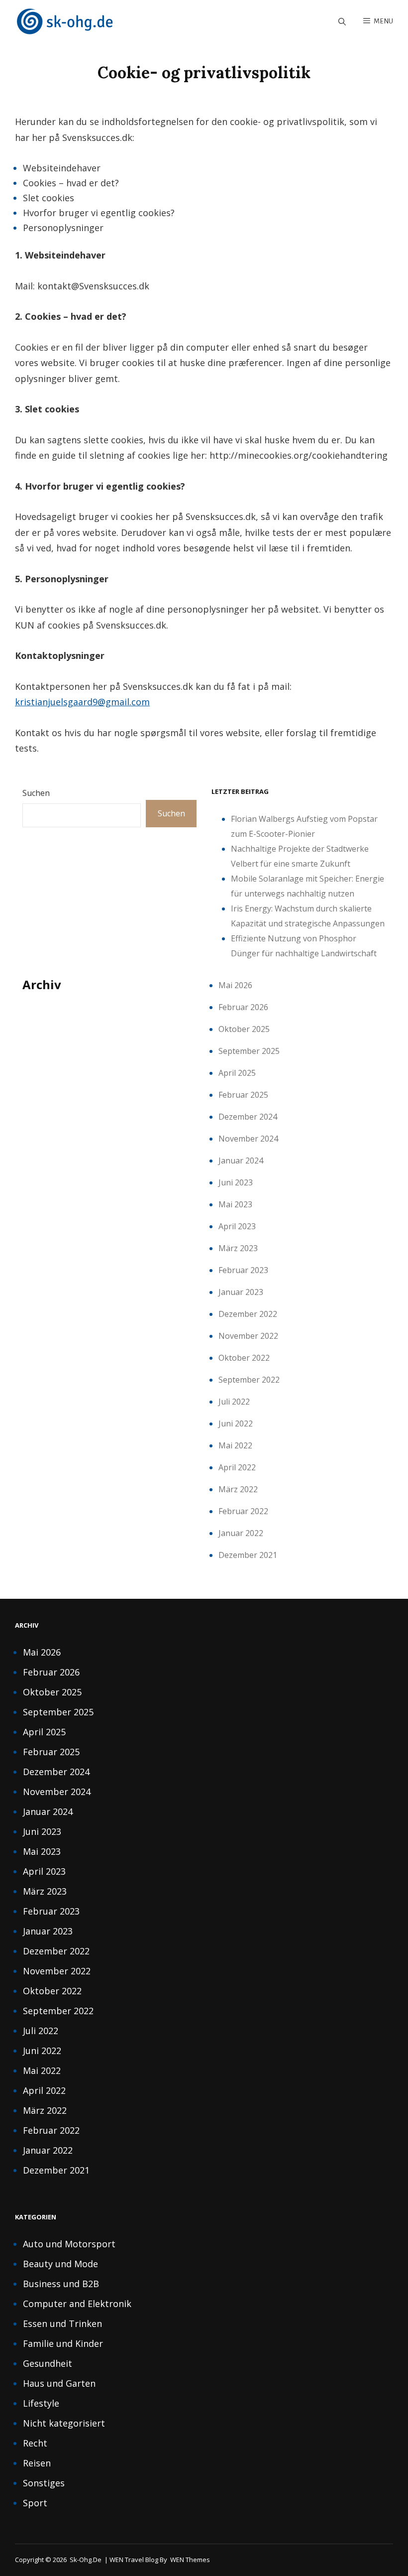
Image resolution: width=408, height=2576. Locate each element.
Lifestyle (41, 2403)
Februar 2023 (243, 1270)
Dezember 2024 (248, 1117)
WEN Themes (190, 2560)
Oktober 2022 (244, 1358)
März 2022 (238, 1489)
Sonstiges (44, 2483)
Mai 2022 (235, 1445)
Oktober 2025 (244, 1029)
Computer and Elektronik (77, 2304)
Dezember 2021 (248, 1555)
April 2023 (237, 1226)
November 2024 (248, 1139)
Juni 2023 (236, 1182)
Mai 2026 (235, 985)
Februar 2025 (243, 1095)
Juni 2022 (236, 1423)
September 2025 (249, 1051)
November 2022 (248, 1336)
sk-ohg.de (86, 2560)
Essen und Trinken (62, 2323)
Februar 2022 (243, 1511)
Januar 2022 (241, 1533)
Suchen (36, 793)
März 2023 (238, 1248)
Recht (35, 2443)
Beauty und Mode (60, 2264)
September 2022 (249, 1380)
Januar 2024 (241, 1160)
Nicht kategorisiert (64, 2423)
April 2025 (237, 1073)
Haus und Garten (59, 2383)
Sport (35, 2503)
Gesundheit (48, 2363)
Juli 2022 (234, 1402)
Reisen (37, 2463)
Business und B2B (61, 2284)
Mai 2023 (235, 1204)
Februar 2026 (243, 1007)
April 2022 (237, 1467)
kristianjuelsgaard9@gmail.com (82, 702)
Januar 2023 (241, 1292)
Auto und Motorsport (69, 2244)
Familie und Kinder (63, 2343)
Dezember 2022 (248, 1314)
